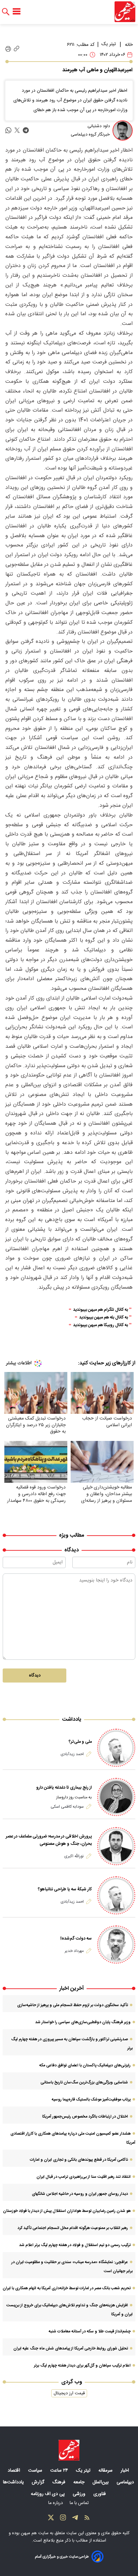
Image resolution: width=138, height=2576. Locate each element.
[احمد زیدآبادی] (116, 1748)
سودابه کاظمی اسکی (67, 1807)
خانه (129, 45)
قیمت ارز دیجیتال (69, 2393)
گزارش (39, 2482)
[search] (6, 12)
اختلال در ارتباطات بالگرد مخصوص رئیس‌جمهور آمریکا (85, 2117)
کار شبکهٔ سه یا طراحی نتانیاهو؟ (65, 1889)
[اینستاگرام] (63, 2519)
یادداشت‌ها (14, 2482)
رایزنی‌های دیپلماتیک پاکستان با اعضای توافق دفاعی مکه (85, 2065)
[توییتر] (51, 2519)
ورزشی (80, 2494)
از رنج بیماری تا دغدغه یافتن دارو (64, 1788)
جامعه (80, 2482)
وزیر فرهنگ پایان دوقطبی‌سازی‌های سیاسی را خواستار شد (83, 2022)
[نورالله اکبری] (116, 1846)
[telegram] (26, 130)
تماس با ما (80, 2503)
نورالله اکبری (74, 1856)
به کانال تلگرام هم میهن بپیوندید (100, 1310)
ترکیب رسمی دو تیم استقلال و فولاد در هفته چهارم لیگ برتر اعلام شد (75, 2245)
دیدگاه (35, 1676)
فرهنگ (59, 2482)
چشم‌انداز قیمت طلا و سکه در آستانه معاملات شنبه (90, 2331)
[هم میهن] (125, 12)
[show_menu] (17, 12)
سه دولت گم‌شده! (76, 1939)
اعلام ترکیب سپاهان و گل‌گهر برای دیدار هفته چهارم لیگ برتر (82, 2366)
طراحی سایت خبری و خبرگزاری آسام (62, 2557)
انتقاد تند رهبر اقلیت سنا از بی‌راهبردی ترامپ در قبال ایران (84, 2177)
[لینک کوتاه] (17, 49)
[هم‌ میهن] (69, 2450)
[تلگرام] (75, 2519)
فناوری (100, 2494)
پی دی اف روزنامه (48, 2494)
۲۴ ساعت (60, 2471)
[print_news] (8, 49)
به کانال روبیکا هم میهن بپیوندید (100, 1325)
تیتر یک (109, 44)
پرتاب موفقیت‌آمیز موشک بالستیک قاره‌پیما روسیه (91, 2099)
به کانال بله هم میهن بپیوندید (103, 1318)
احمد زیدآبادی (72, 1754)
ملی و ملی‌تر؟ (80, 1742)
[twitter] (17, 130)
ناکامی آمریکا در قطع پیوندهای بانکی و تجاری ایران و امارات (79, 2160)
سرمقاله (106, 2471)
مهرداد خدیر (74, 1951)
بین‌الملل (101, 2482)
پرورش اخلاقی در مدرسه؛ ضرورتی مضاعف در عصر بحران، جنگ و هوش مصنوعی (49, 1840)
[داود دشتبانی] (123, 131)
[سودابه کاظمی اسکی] (116, 1797)
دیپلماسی (126, 2482)
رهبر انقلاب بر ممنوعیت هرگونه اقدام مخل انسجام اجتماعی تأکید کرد (73, 2228)
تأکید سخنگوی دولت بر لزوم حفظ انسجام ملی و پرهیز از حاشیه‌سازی (73, 2005)
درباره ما (56, 2503)
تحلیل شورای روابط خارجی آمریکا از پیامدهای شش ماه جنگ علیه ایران (71, 2348)
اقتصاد (15, 2471)
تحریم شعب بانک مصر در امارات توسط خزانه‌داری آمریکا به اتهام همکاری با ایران (67, 2288)
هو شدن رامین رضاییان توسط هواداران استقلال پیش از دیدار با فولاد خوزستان (67, 2211)
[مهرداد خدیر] (116, 1945)
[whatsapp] (8, 130)
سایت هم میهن (35, 2533)
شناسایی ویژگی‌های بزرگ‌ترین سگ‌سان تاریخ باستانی (84, 2082)
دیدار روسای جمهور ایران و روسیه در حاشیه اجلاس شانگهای (80, 2194)
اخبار (125, 2471)
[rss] (87, 2519)
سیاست (36, 2471)
